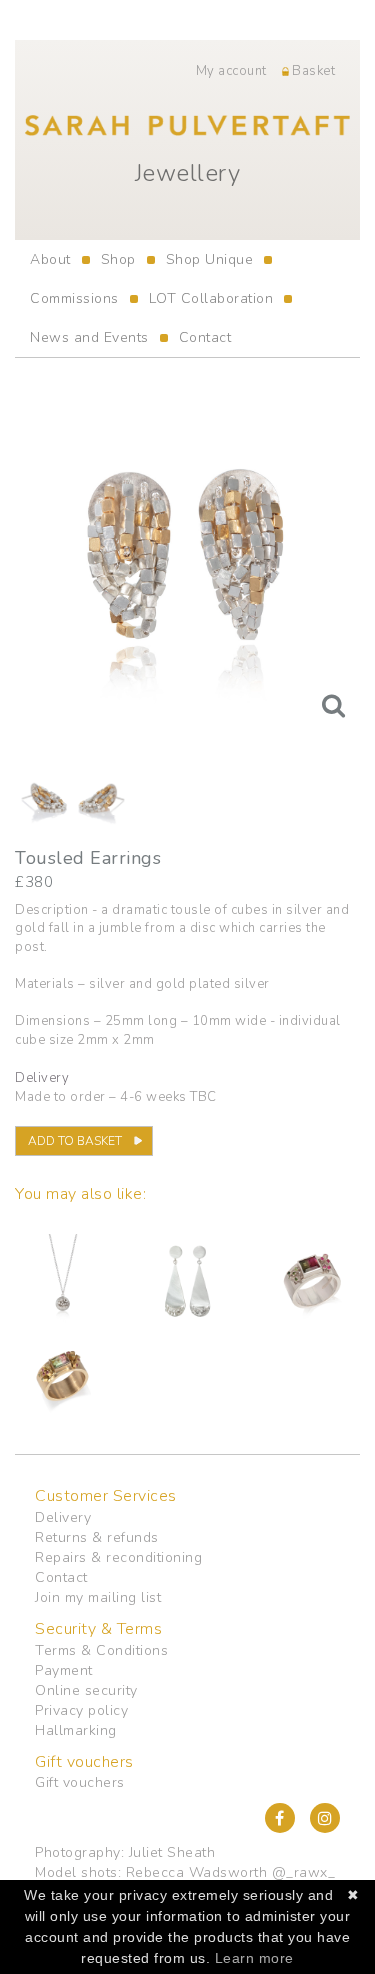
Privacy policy (81, 1710)
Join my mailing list (98, 1597)
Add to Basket (75, 1141)
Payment (64, 1670)
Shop (118, 259)
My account (231, 71)
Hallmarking (76, 1730)
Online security (86, 1690)
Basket (312, 71)
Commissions (74, 298)
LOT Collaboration (211, 298)
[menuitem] (50, 260)
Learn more (254, 1958)
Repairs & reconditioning (118, 1557)
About (50, 259)
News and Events (89, 337)
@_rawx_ (304, 1872)
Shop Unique (210, 259)
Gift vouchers (80, 1782)
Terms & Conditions (101, 1650)
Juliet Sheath (172, 1852)
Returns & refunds (97, 1537)
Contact (205, 337)
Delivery (63, 1517)
